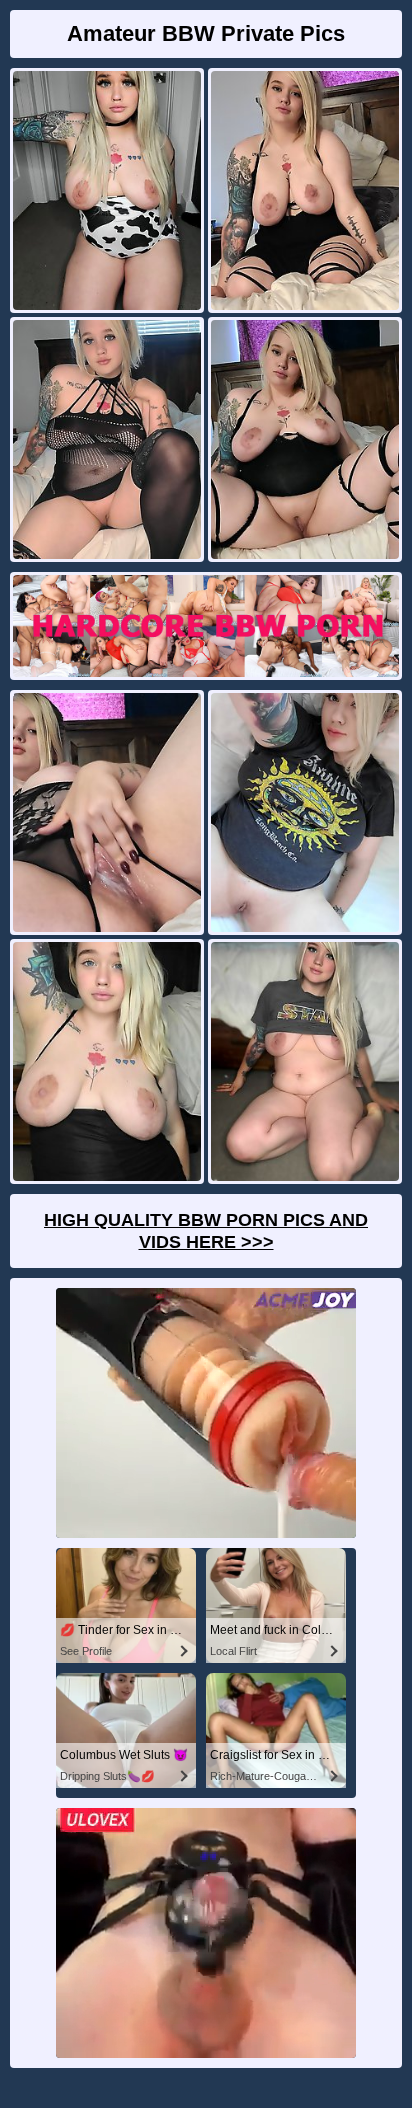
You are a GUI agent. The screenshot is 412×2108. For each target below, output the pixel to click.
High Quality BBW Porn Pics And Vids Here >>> (206, 1231)
